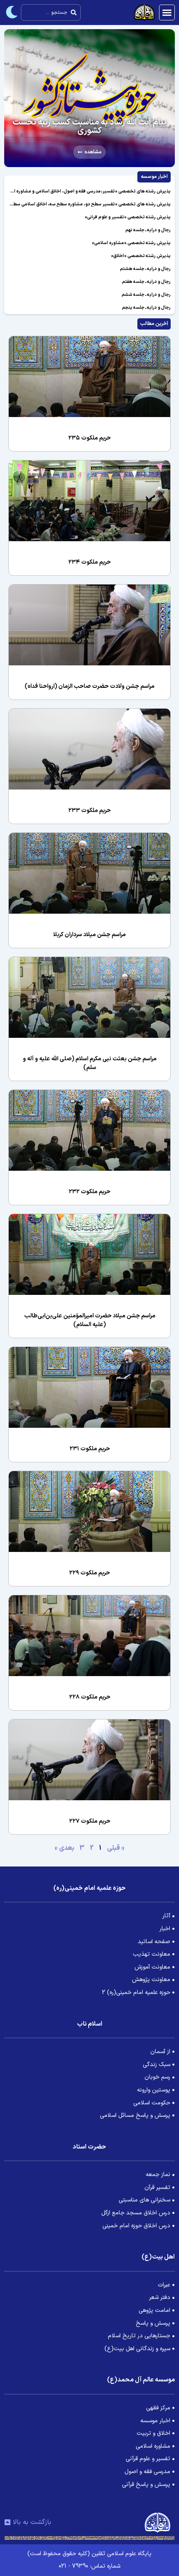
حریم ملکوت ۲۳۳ (89, 811)
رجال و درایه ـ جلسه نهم (148, 230)
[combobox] (51, 12)
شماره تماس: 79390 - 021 (89, 2566)
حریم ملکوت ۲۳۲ (89, 1192)
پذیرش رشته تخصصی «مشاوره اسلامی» (131, 243)
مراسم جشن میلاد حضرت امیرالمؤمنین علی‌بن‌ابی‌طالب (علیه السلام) (90, 1320)
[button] (167, 12)
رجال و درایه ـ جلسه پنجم (146, 308)
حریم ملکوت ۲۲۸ (90, 1697)
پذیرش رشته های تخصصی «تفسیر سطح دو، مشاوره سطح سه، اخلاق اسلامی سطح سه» (86, 204)
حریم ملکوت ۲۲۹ (89, 1573)
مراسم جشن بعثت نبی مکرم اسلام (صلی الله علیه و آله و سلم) (90, 1063)
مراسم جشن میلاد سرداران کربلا (89, 935)
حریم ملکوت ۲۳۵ (89, 438)
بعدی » (64, 1848)
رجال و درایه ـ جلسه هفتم (146, 282)
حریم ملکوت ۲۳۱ (90, 1449)
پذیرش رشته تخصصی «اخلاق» (141, 256)
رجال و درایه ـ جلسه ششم (146, 295)
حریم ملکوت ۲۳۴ (89, 562)
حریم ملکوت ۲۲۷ (90, 1821)
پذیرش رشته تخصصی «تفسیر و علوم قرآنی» (128, 217)
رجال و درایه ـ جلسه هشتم (145, 269)
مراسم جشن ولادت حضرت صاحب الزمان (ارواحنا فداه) (89, 686)
